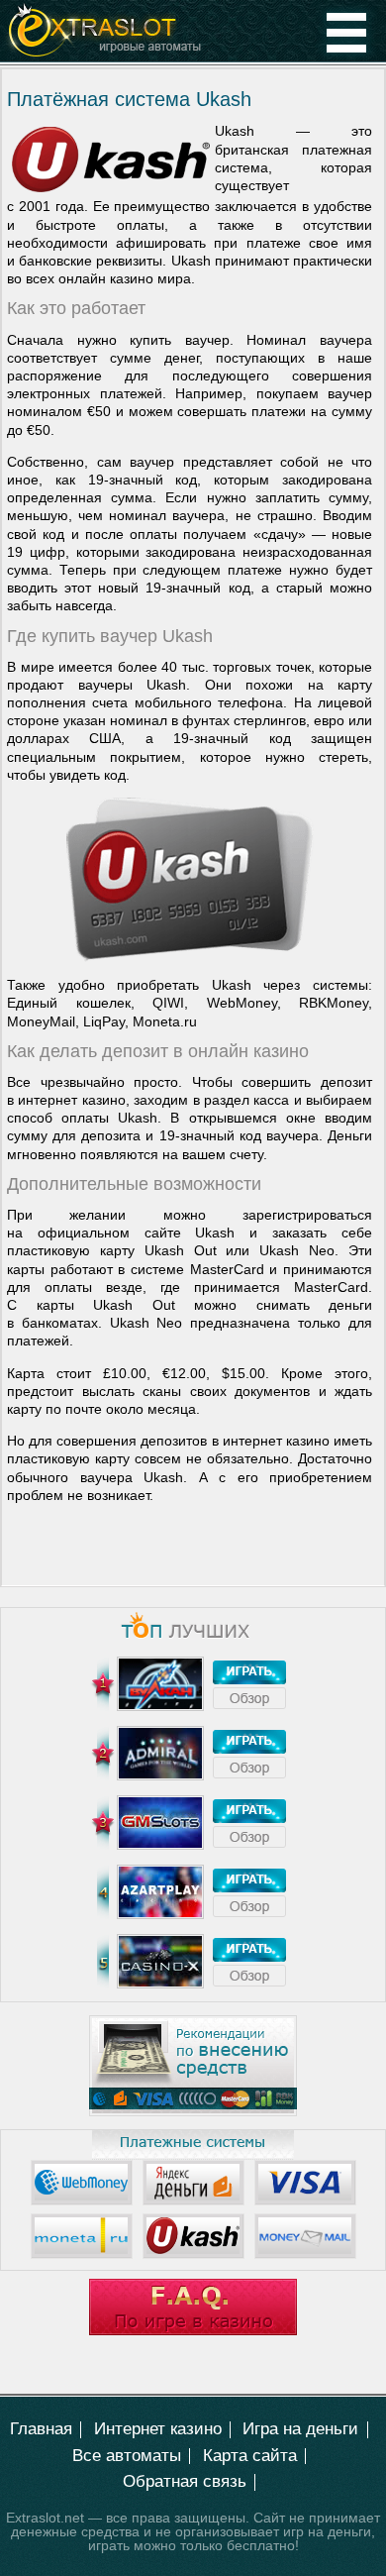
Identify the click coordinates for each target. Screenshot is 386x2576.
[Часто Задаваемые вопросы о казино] (193, 2330)
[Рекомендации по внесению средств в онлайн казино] (193, 2111)
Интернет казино (158, 2429)
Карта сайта (250, 2456)
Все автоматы (127, 2456)
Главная (41, 2429)
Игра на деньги (300, 2429)
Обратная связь (185, 2481)
